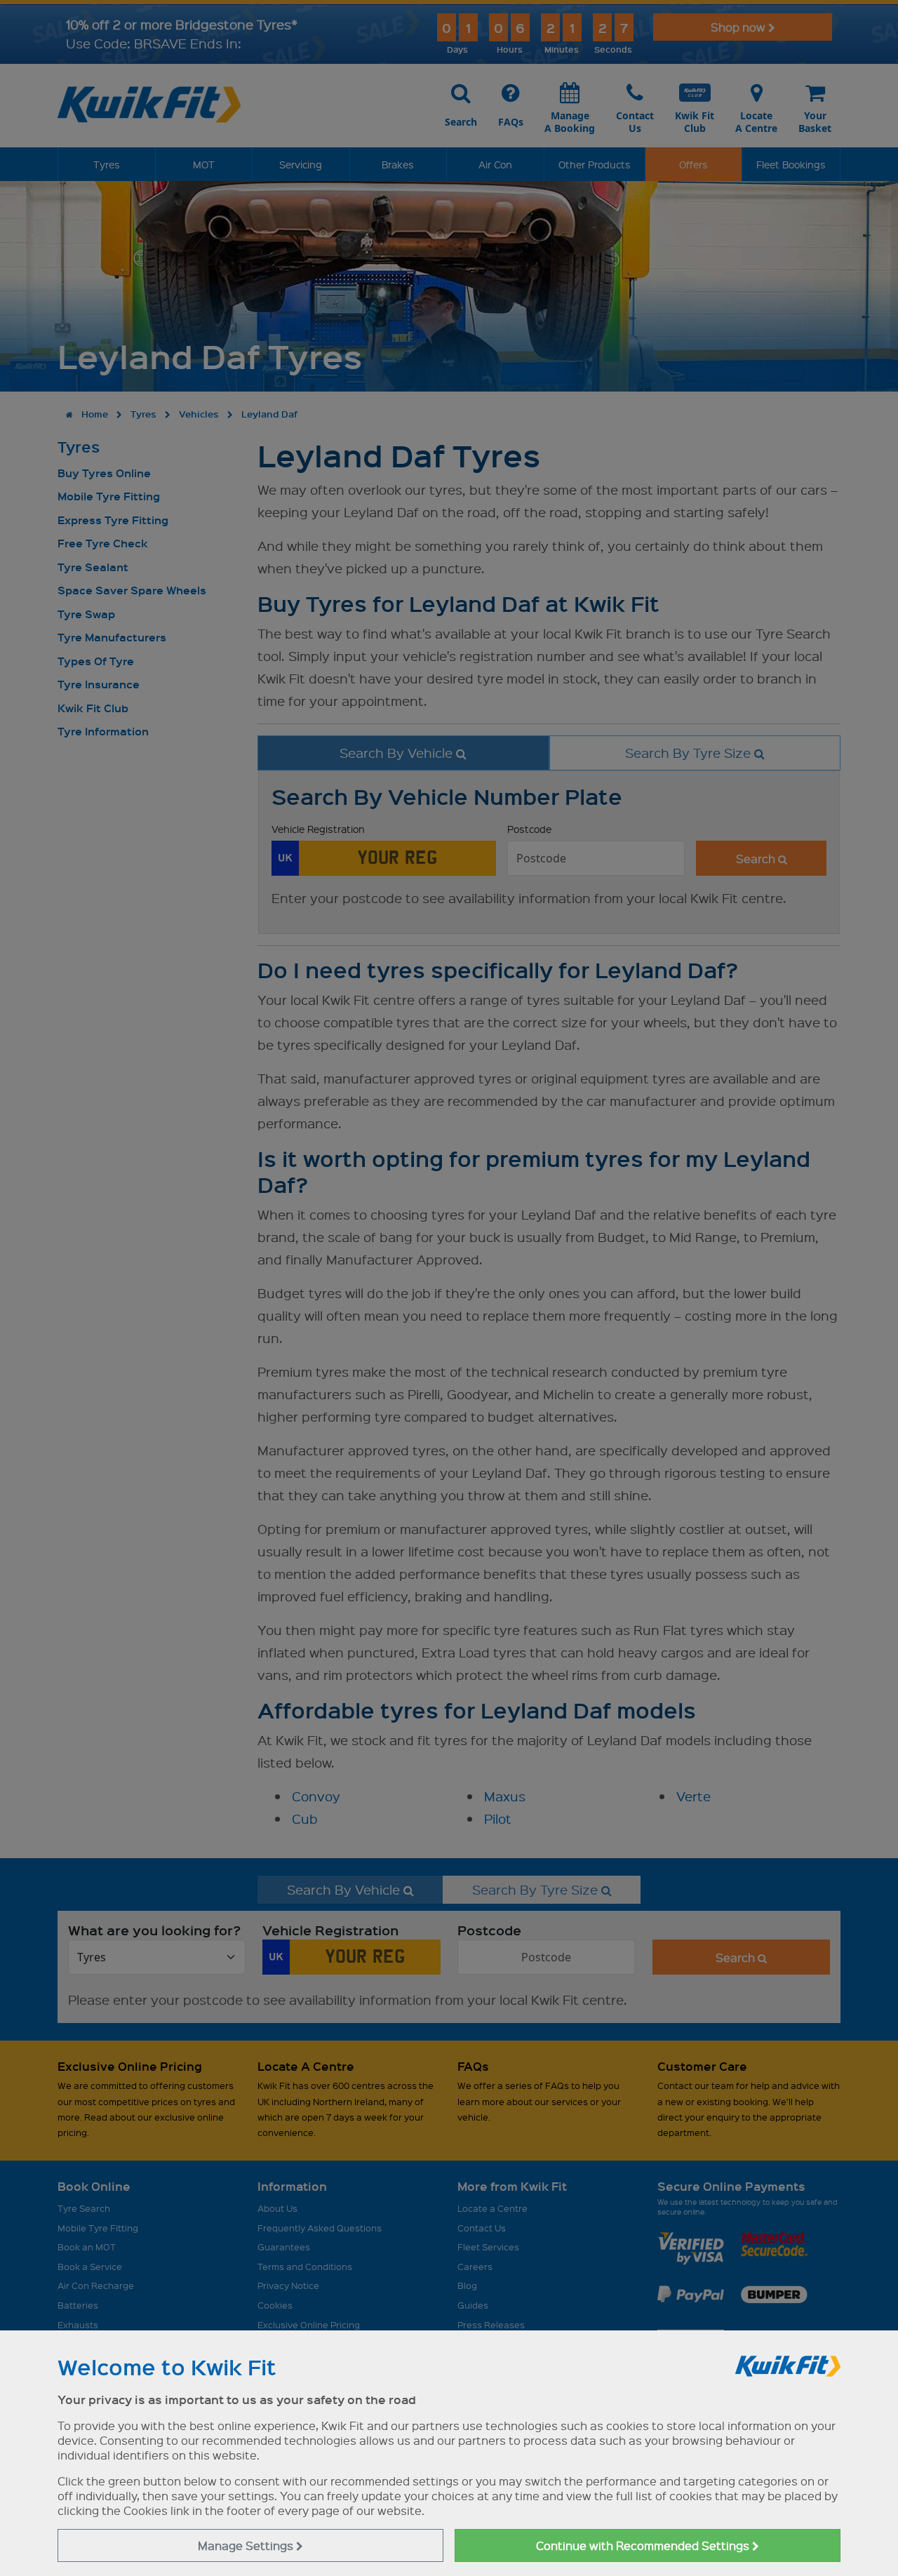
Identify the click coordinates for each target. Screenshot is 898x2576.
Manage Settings (247, 2545)
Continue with (644, 2545)
